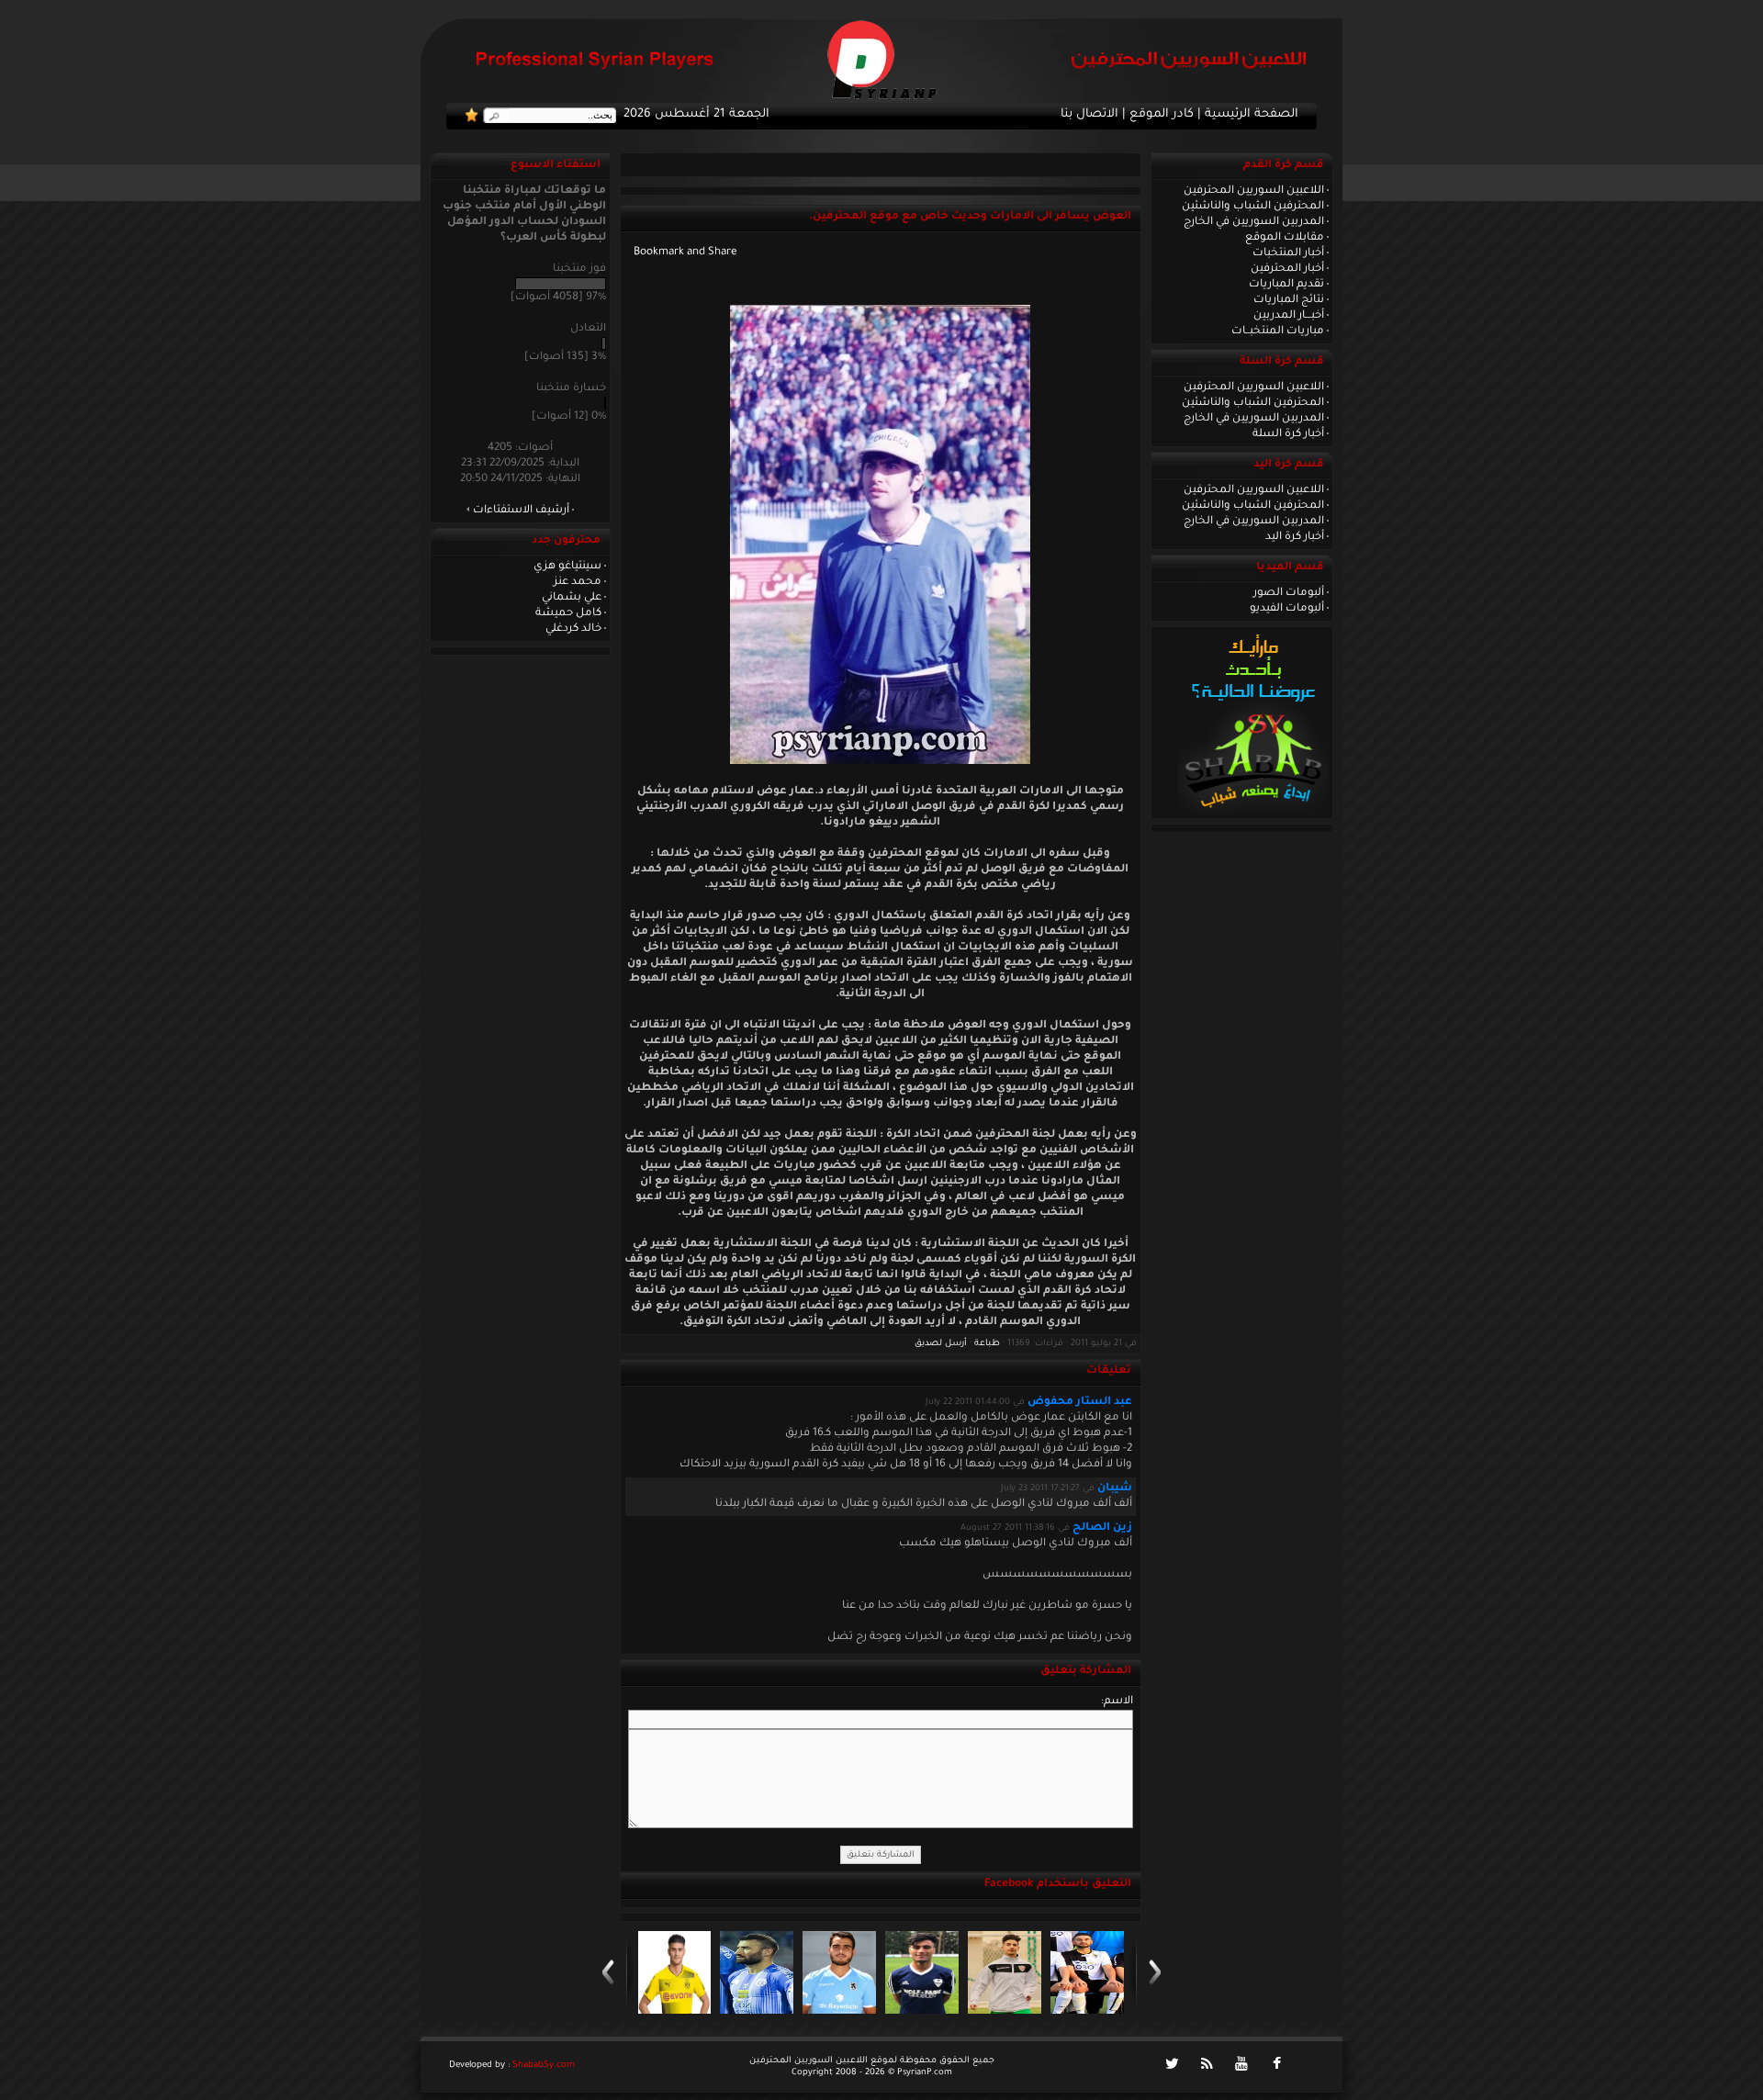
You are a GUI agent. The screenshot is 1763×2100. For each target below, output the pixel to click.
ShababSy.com (544, 2066)
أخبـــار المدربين (1289, 316)
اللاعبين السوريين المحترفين (1254, 191)
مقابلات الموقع (1285, 238)
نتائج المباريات (1289, 300)
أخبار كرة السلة (1288, 434)
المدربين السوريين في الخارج (1254, 222)
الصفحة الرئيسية (1252, 115)
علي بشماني (572, 598)
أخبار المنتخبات (1288, 253)
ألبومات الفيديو (1287, 609)
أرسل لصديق (941, 1344)
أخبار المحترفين (1287, 269)
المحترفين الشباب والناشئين (1253, 207)
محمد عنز (578, 582)
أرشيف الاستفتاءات (521, 511)
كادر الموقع (1162, 115)
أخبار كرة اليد (1295, 537)
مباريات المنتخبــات (1278, 331)
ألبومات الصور (1289, 593)
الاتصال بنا (1089, 115)
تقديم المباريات (1286, 285)
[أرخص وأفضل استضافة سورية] (1253, 813)
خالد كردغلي (573, 629)
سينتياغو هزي (567, 567)
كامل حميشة (568, 613)
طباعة (987, 1344)
